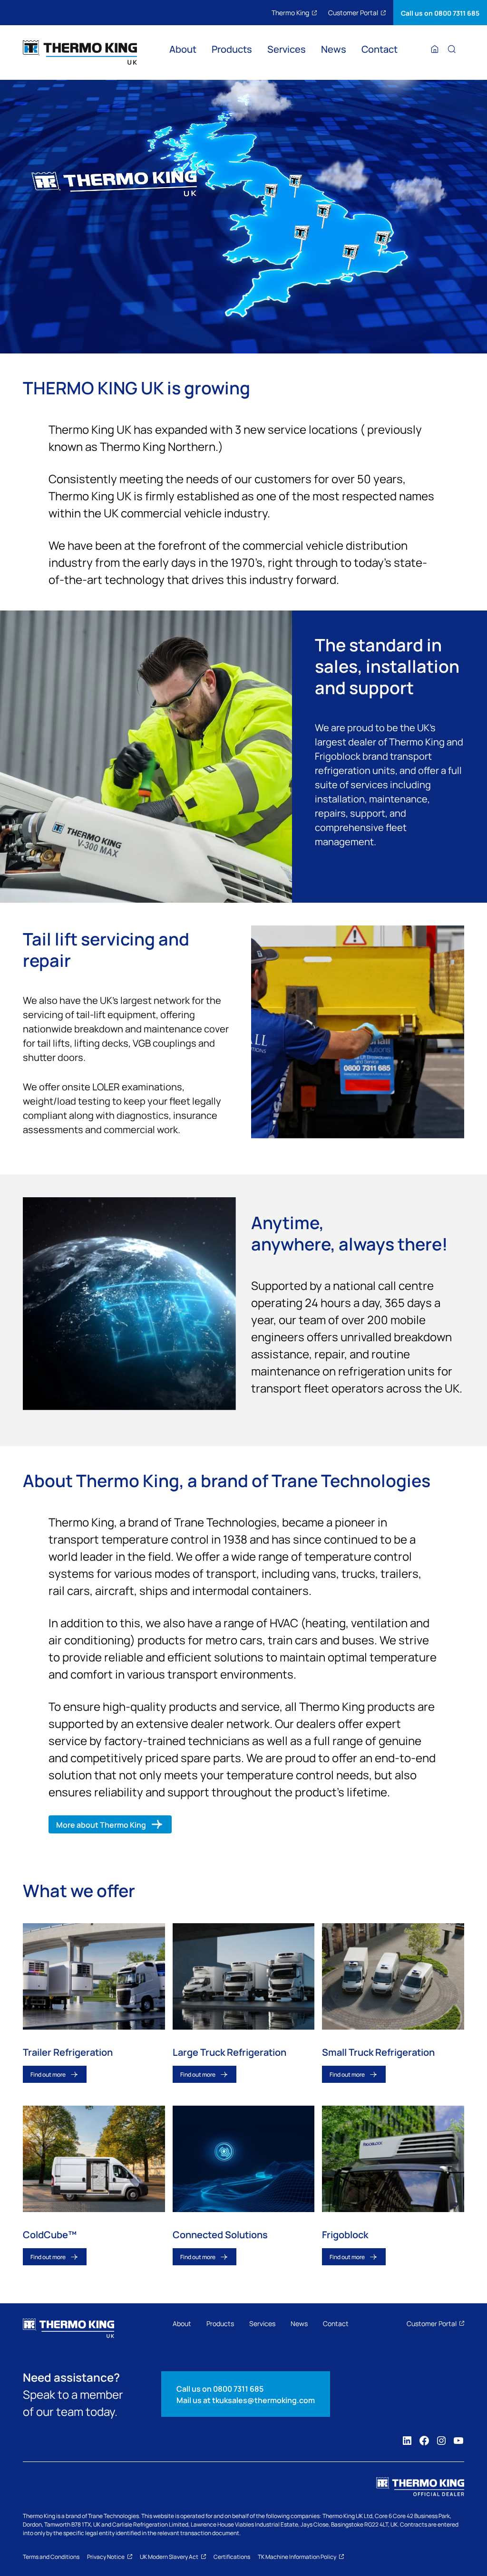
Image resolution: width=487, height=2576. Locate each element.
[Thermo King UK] (80, 52)
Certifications (232, 2557)
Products (232, 49)
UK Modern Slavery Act (169, 2557)
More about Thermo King (101, 1824)
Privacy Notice (106, 2557)
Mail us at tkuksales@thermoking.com (246, 2400)
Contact (380, 49)
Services (287, 49)
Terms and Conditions (51, 2557)
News (334, 49)
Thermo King (290, 12)
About (183, 49)
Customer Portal (353, 12)
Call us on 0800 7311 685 (440, 13)
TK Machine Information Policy (297, 2557)
